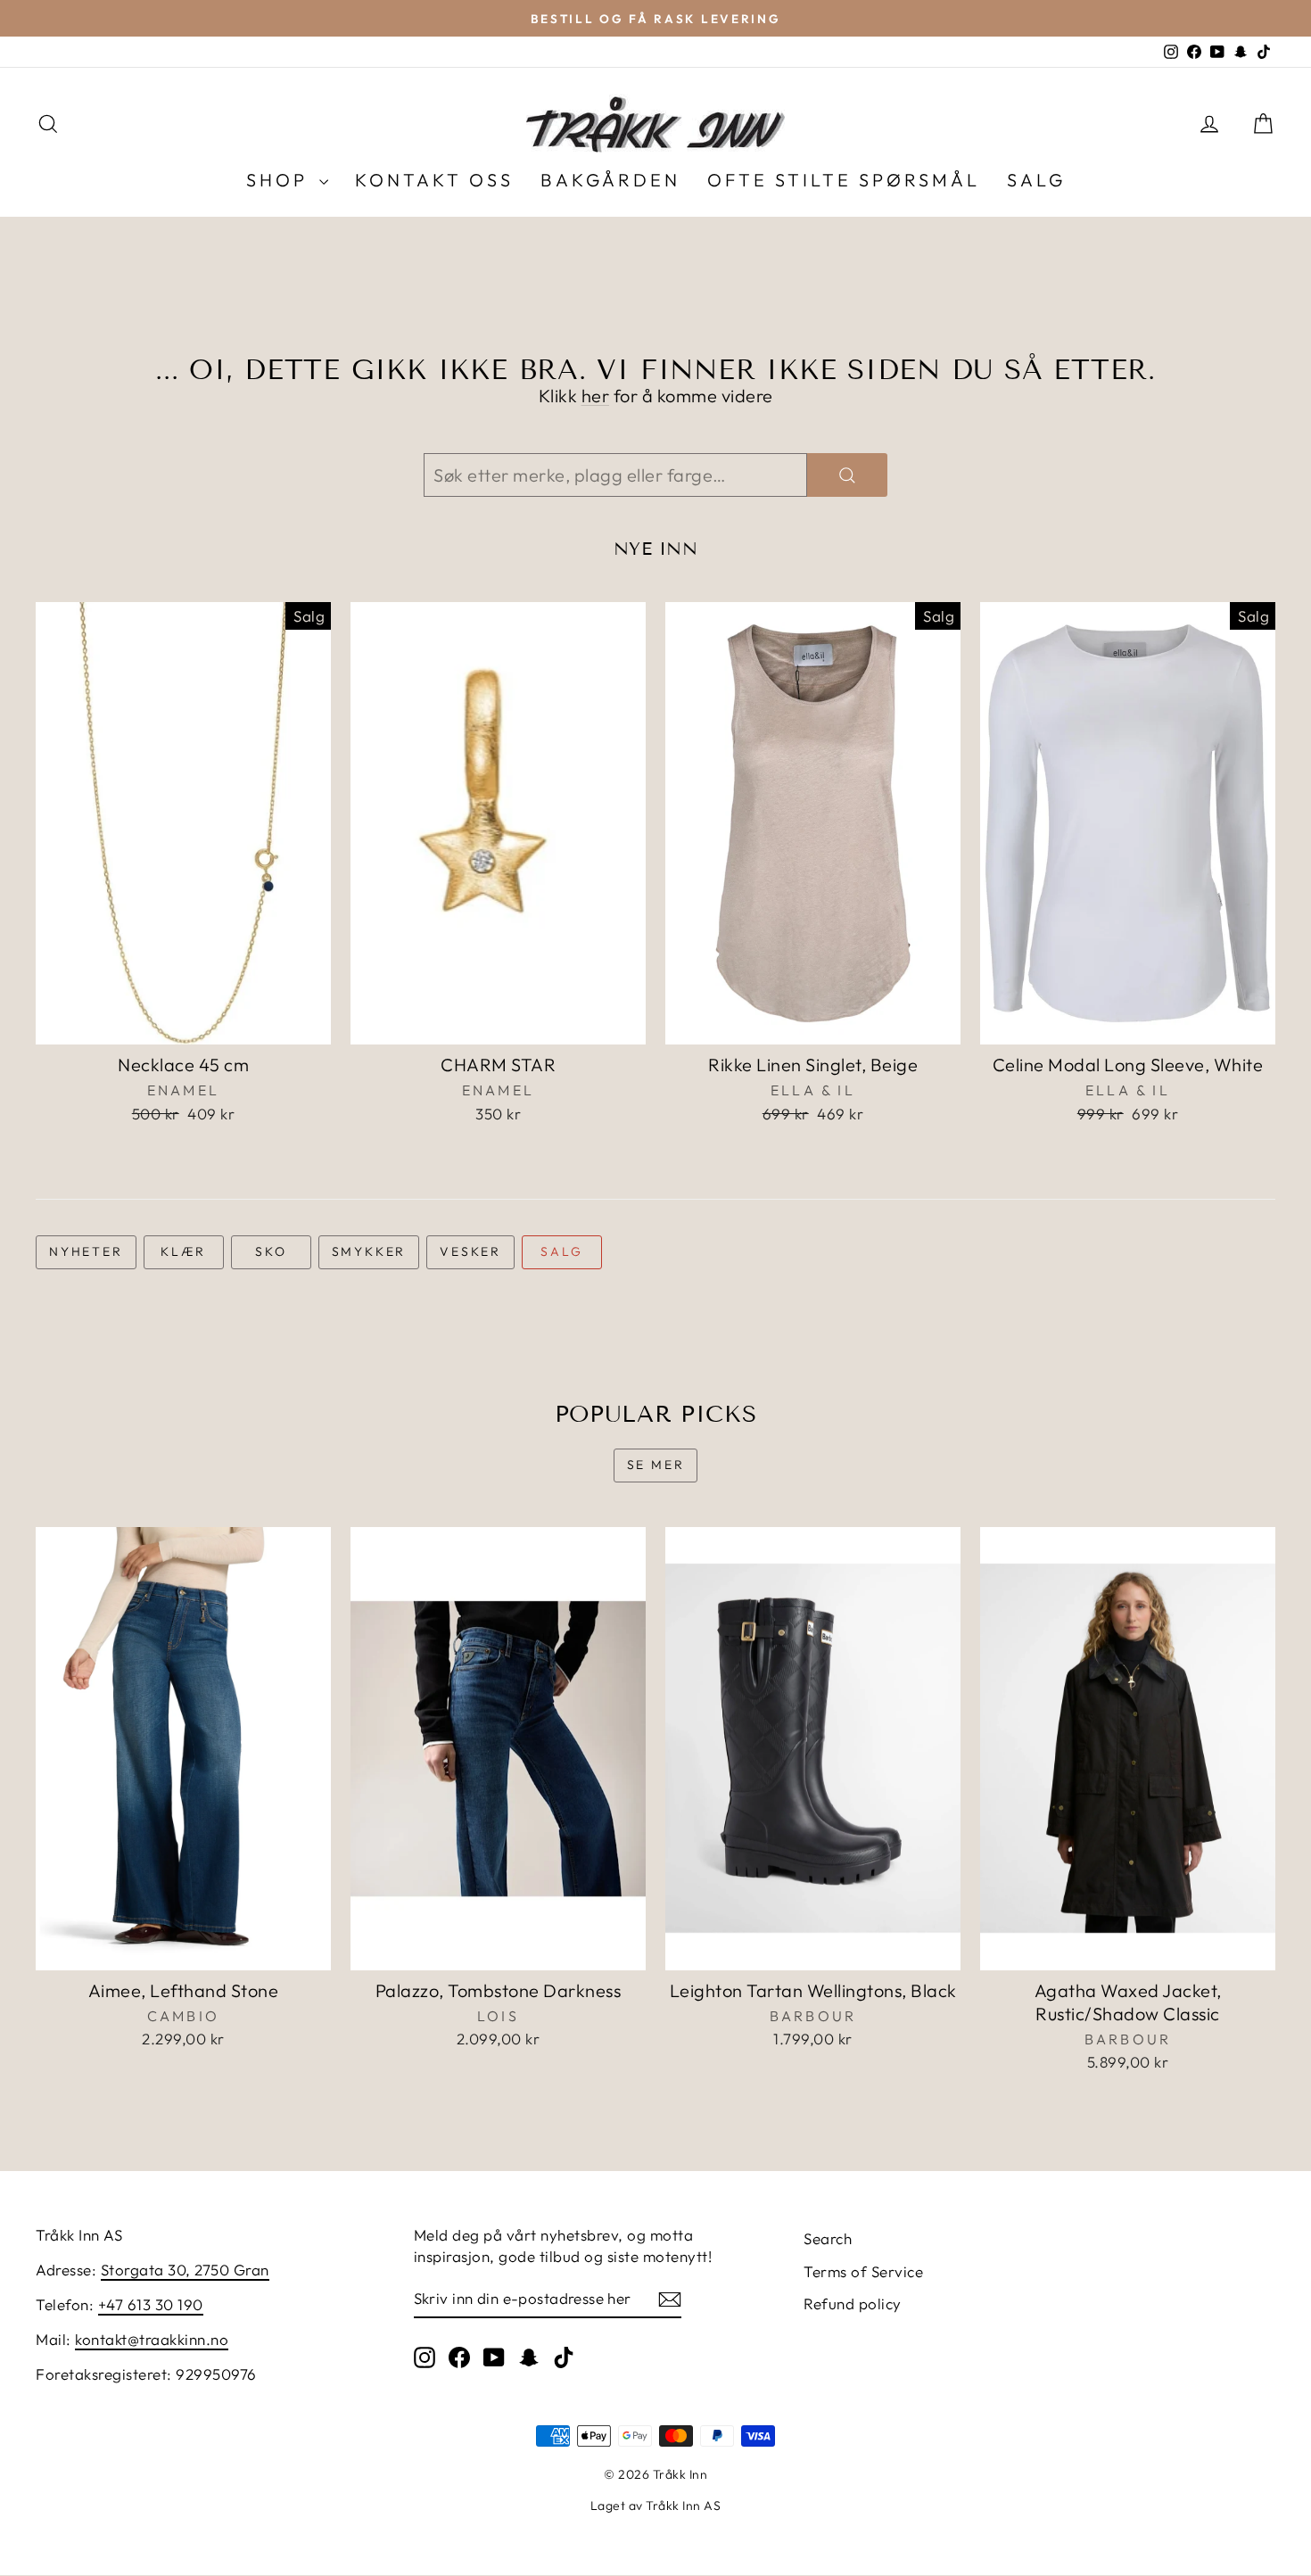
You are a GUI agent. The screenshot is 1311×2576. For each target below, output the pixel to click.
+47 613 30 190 (151, 2304)
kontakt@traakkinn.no (152, 2339)
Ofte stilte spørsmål (844, 180)
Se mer (656, 1465)
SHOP (280, 180)
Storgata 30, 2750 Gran (185, 2270)
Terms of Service (863, 2271)
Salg (561, 1251)
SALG (1036, 180)
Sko (271, 1251)
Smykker (369, 1251)
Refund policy (853, 2304)
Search (828, 2238)
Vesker (470, 1251)
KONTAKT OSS (434, 180)
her (596, 396)
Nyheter (86, 1251)
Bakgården (610, 180)
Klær (183, 1251)
